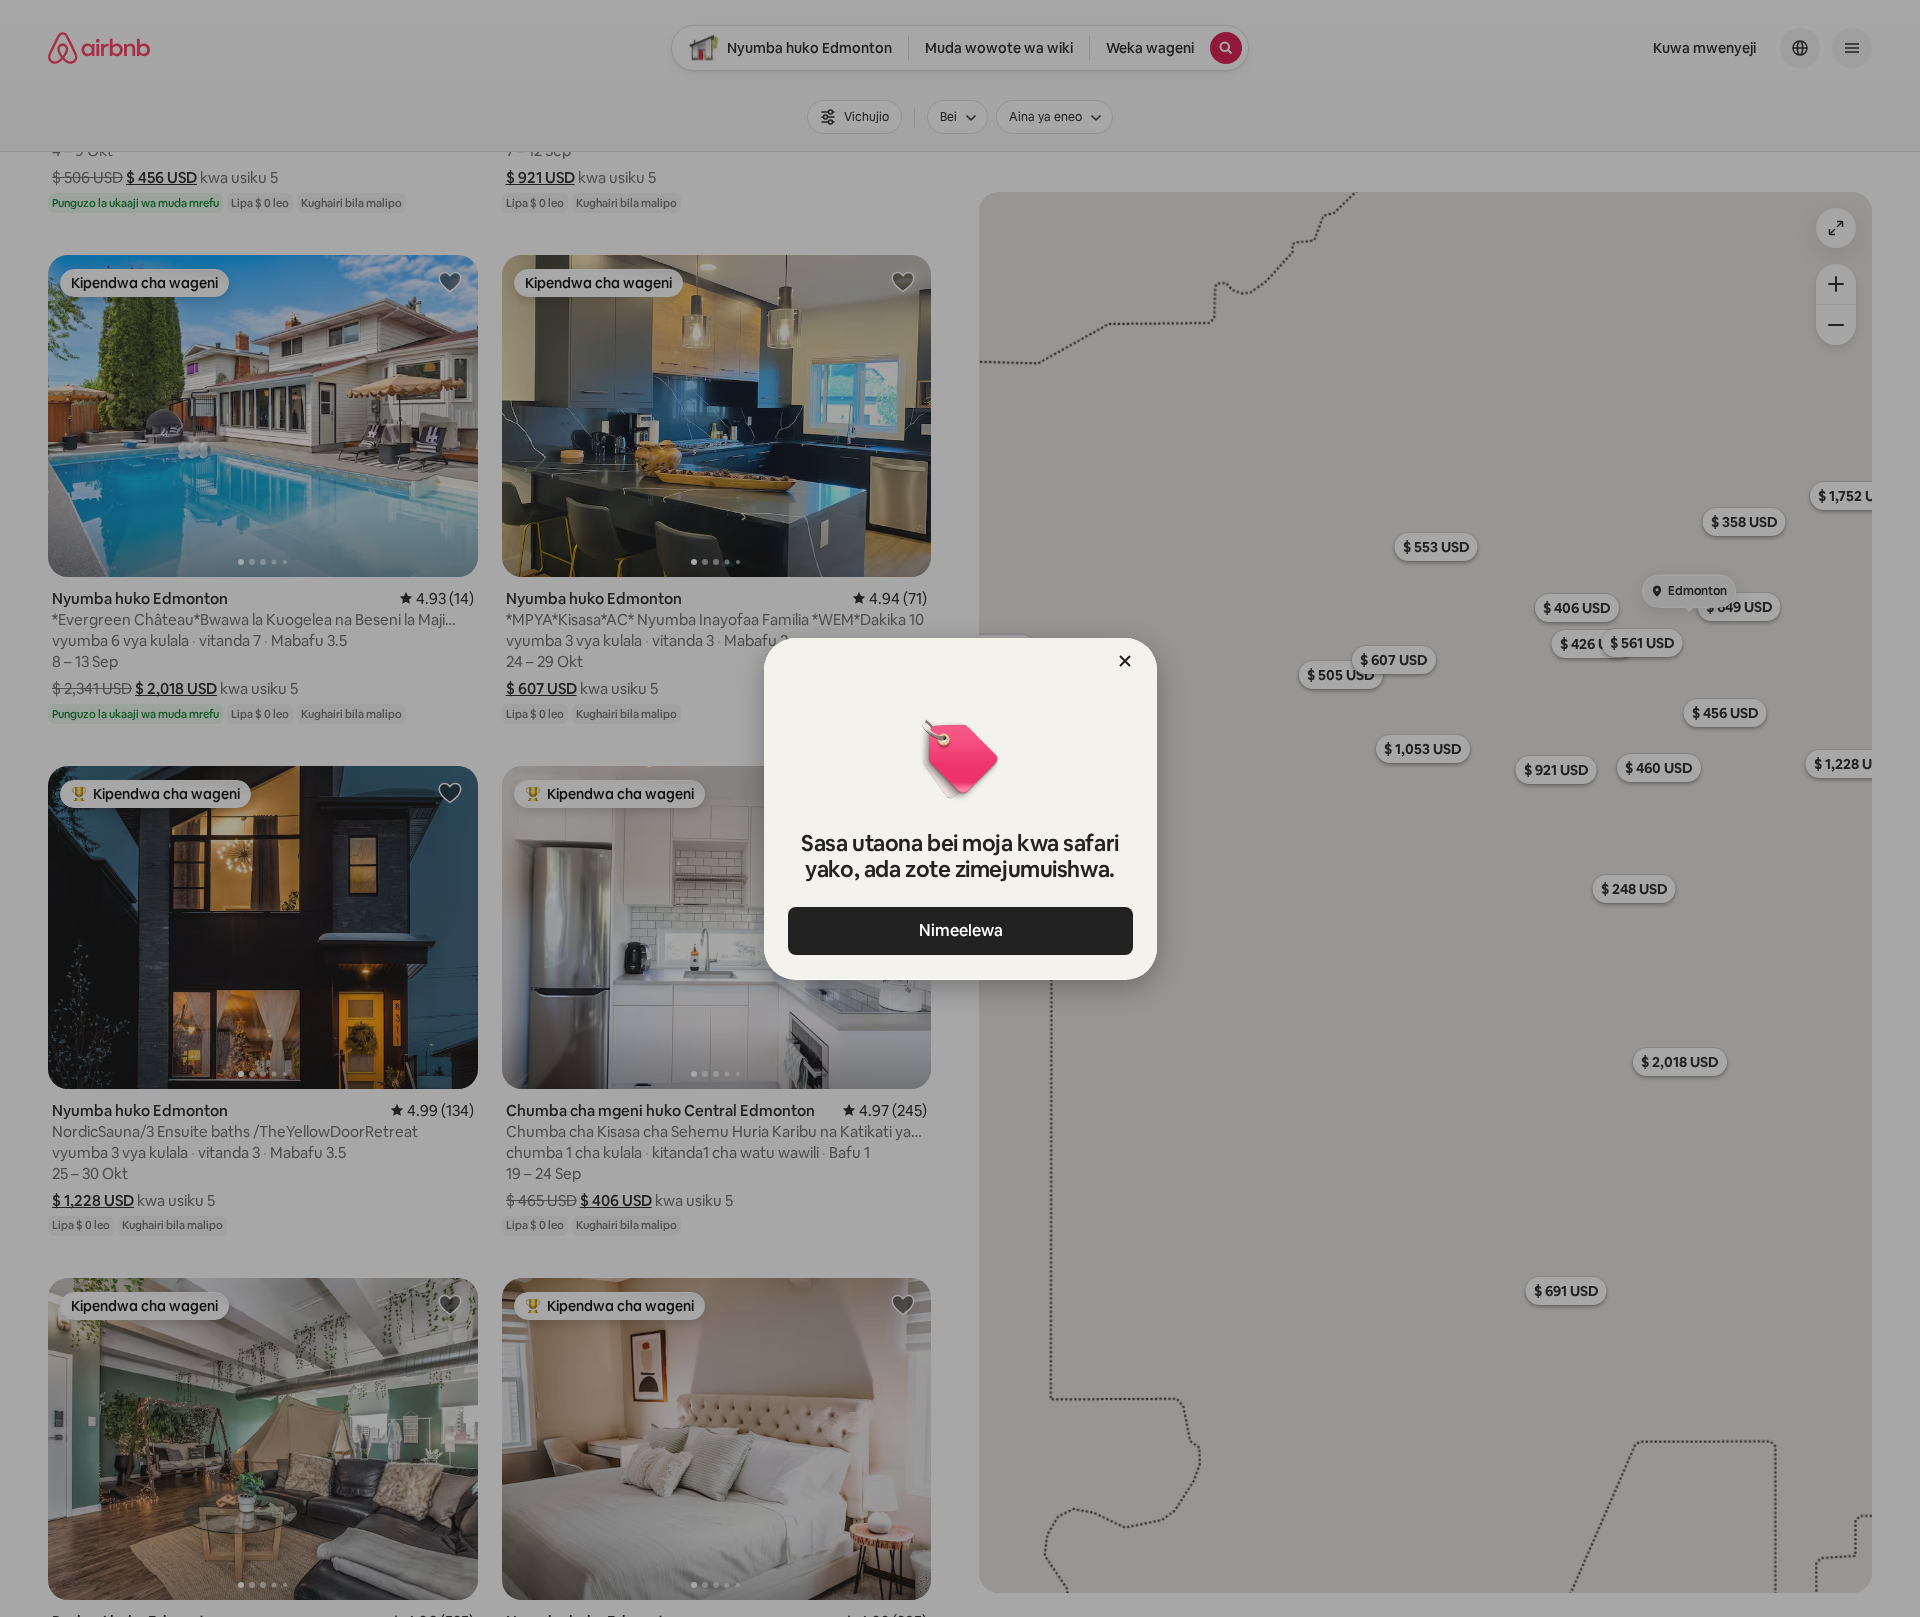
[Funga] (1125, 661)
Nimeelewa (960, 930)
